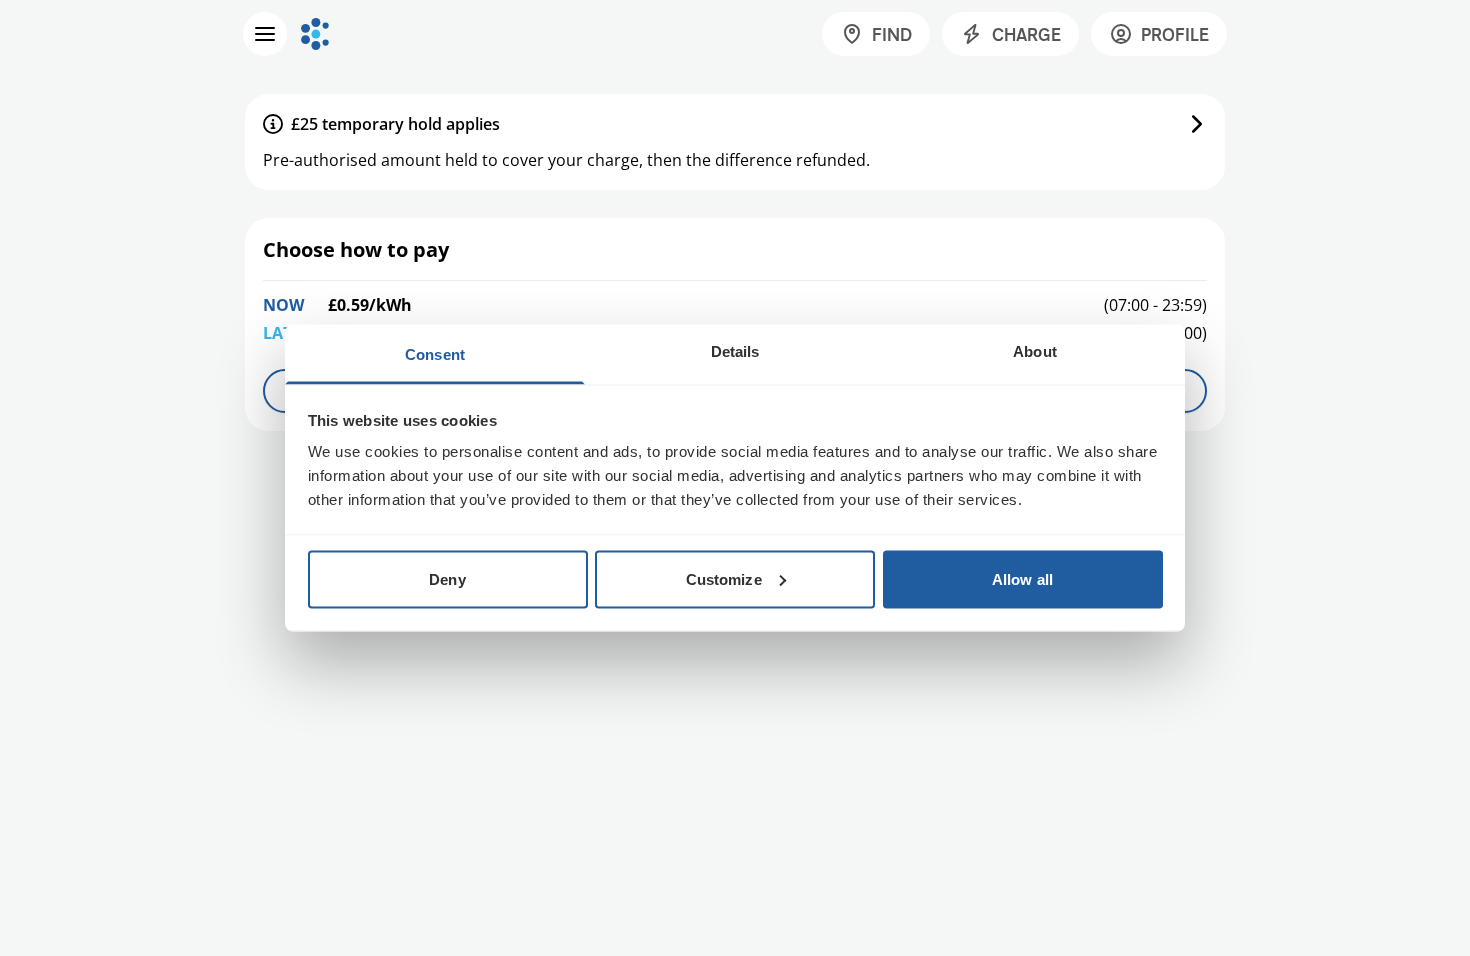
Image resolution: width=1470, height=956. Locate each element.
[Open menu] (265, 34)
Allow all (1022, 578)
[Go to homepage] (315, 34)
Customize (724, 578)
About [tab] (1035, 351)
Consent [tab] (435, 354)
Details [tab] (735, 351)
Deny (447, 578)
